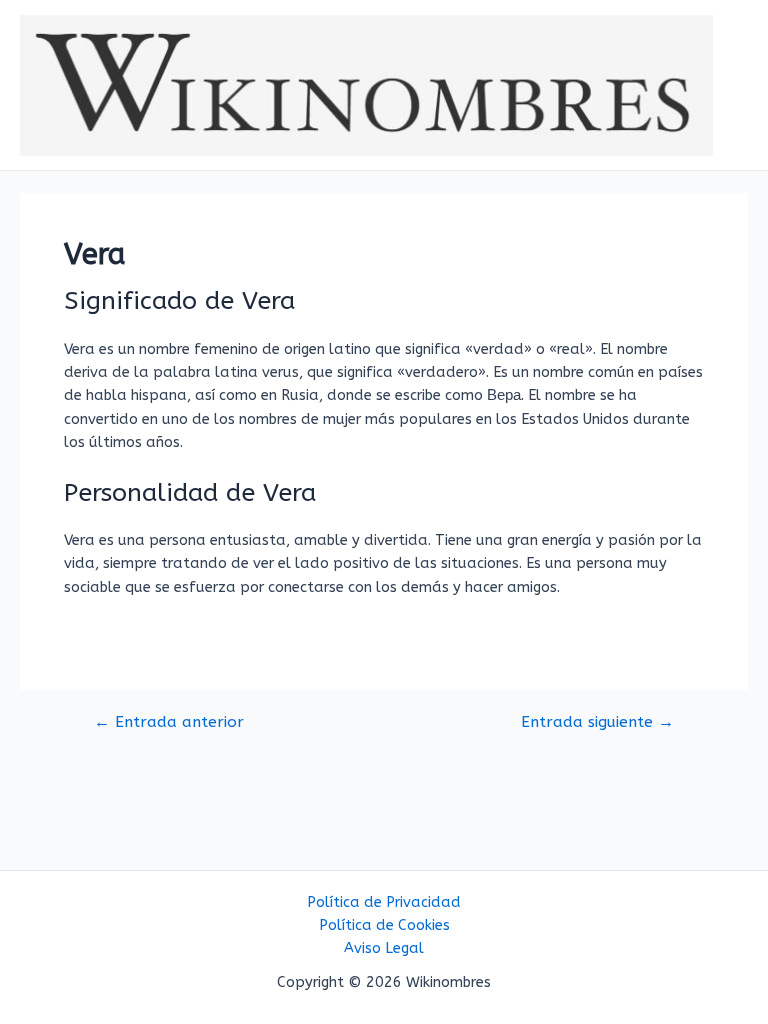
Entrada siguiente (597, 723)
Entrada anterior (169, 723)
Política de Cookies (384, 925)
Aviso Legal (384, 948)
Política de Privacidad (384, 902)
